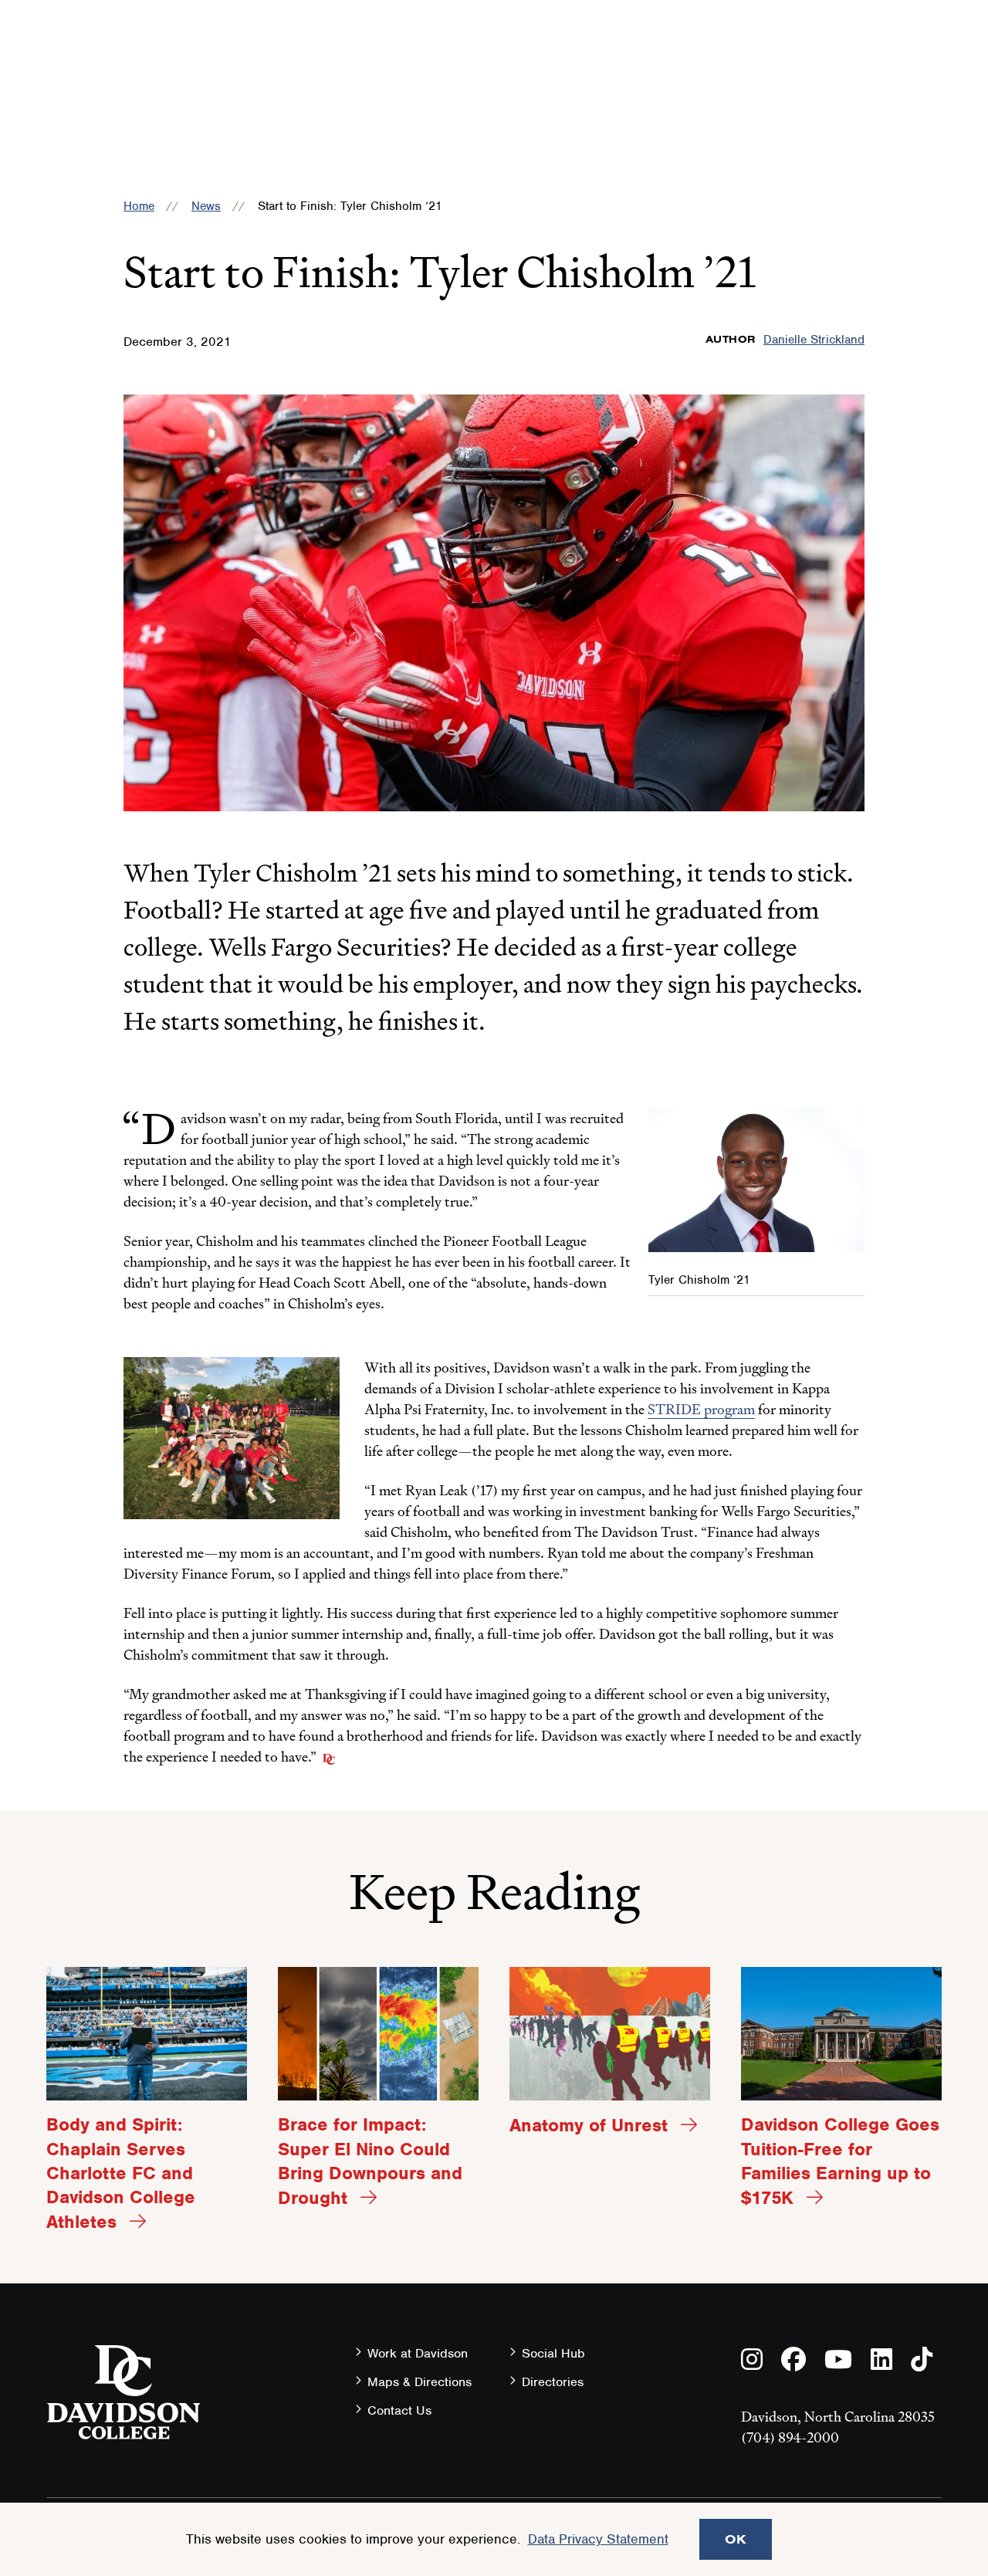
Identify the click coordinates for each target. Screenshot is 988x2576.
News (206, 206)
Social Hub (553, 2353)
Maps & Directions (420, 2382)
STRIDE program (701, 1409)
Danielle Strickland (814, 340)
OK (736, 2539)
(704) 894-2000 (790, 2437)
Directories (553, 2382)
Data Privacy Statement (598, 2539)
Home (139, 206)
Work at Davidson (418, 2353)
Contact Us (399, 2410)
